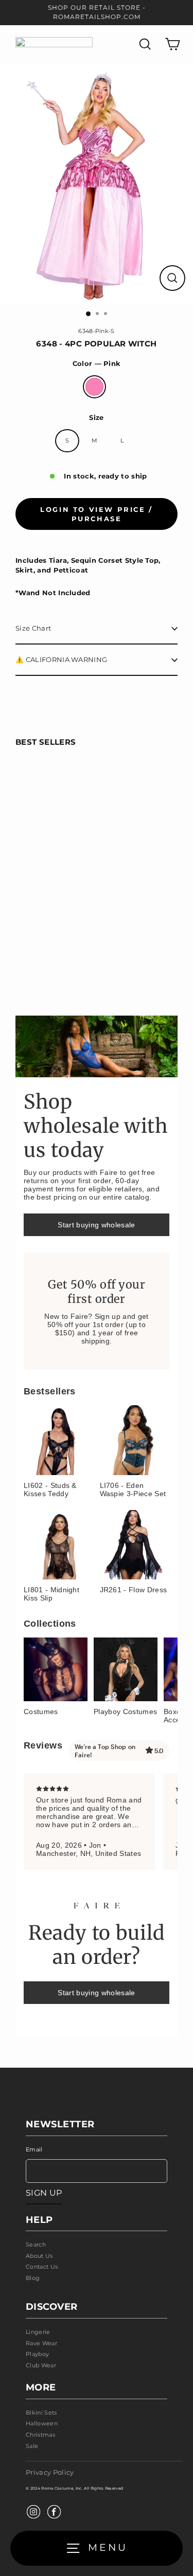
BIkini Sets (41, 2413)
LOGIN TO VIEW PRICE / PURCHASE (97, 514)
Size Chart (33, 628)
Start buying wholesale (96, 1225)
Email (34, 2149)
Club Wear (41, 2365)
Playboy (37, 2354)
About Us (39, 2256)
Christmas (40, 2435)
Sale (32, 2446)
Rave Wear (41, 2343)
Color (97, 364)
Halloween (42, 2423)
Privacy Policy (50, 2472)
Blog (33, 2278)
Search (36, 2244)
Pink (94, 387)
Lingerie (38, 2332)
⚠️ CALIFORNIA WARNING (61, 660)
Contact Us (42, 2267)
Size (96, 418)
